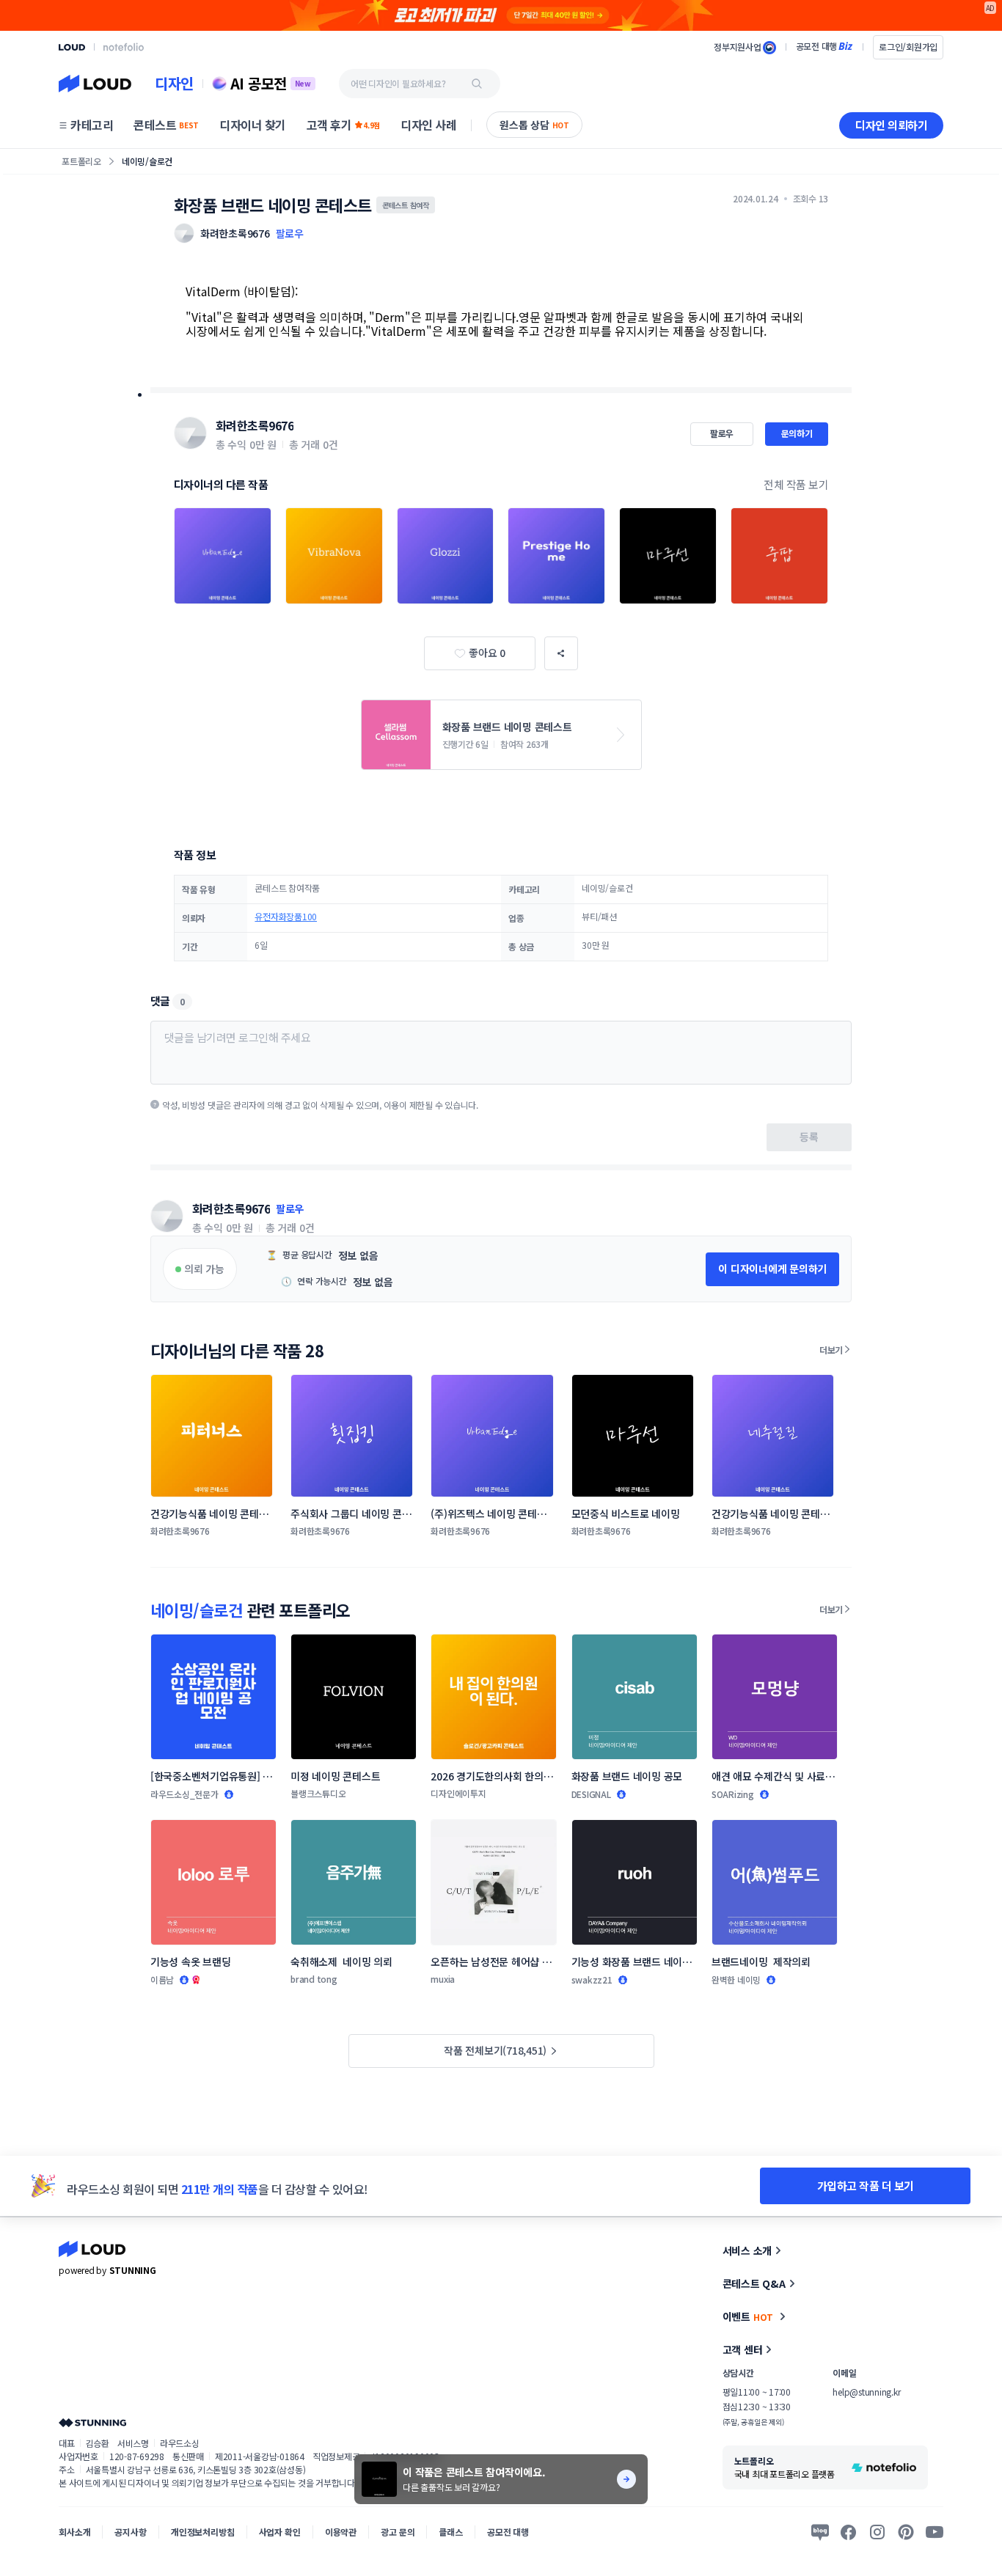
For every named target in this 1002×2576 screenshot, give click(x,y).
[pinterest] (906, 2532)
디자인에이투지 (458, 1793)
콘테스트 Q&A (754, 2283)
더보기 (831, 1350)
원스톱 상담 (534, 125)
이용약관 (341, 2532)
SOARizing (733, 1794)
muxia (443, 1979)
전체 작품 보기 (796, 484)
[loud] (72, 47)
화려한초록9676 (255, 425)
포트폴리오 (81, 161)
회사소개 (74, 2532)
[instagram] (877, 2532)
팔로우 (290, 233)
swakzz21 (592, 1979)
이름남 (162, 1979)
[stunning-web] (92, 2422)
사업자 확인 (280, 2532)
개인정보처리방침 (203, 2532)
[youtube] (935, 2532)
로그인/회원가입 (908, 47)
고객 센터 (743, 2349)
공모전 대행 (508, 2532)
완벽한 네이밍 (736, 1979)
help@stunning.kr (866, 2392)
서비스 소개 (747, 2250)
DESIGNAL (591, 1794)
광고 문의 (398, 2532)
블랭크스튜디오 (318, 1793)
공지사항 (130, 2532)
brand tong (314, 1979)
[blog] (820, 2532)
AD (991, 8)
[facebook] (849, 2532)
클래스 (451, 2532)
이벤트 (748, 2316)
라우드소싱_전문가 (184, 1794)
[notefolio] (124, 47)
